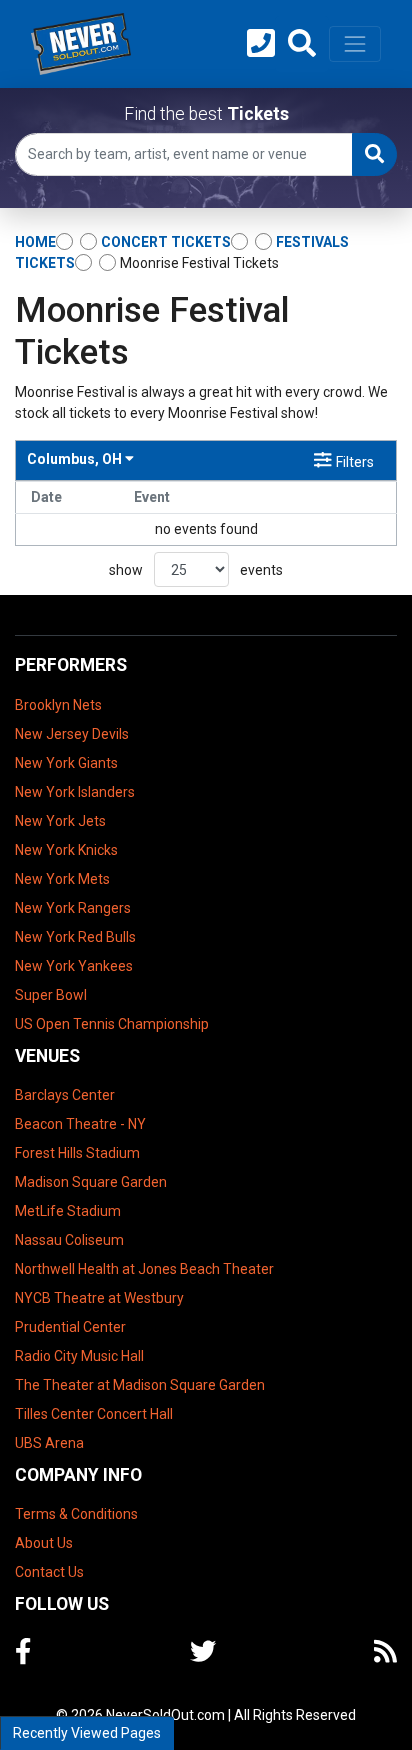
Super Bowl (51, 995)
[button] (302, 44)
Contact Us (49, 1572)
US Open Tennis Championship (112, 1024)
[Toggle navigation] (355, 44)
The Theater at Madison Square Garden (140, 1385)
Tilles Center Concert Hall (94, 1414)
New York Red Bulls (75, 937)
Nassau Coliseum (69, 1240)
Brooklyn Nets (58, 705)
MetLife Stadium (68, 1211)
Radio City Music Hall (79, 1356)
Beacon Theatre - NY (80, 1124)
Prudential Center (70, 1327)
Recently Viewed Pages (87, 1733)
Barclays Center (65, 1095)
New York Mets (62, 879)
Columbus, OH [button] (76, 459)
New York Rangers (73, 908)
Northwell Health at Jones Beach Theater (144, 1269)
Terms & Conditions (76, 1514)
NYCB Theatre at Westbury (99, 1298)
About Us (44, 1543)
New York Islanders (75, 792)
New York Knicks (66, 850)
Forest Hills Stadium (77, 1153)
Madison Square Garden (91, 1182)
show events (196, 570)
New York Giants (66, 763)
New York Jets (60, 821)
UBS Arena (49, 1443)
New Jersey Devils (72, 734)
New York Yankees (74, 966)
